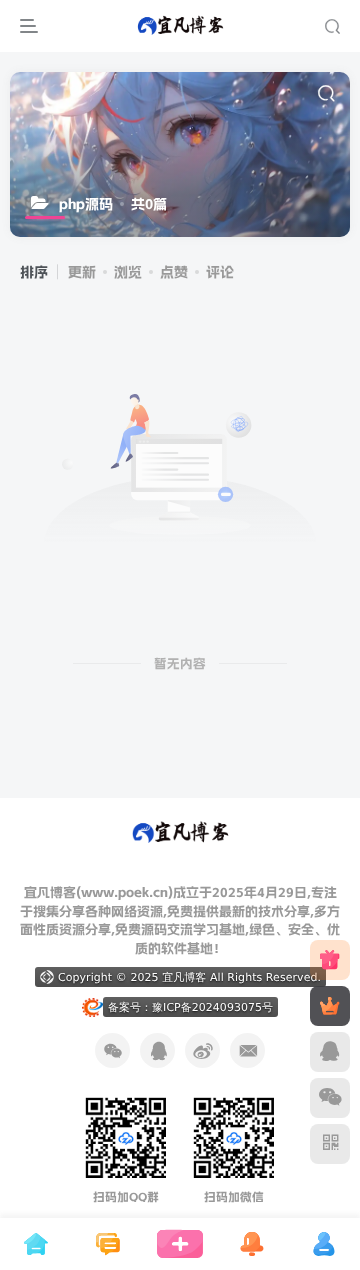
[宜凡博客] (179, 832)
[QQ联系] (330, 1052)
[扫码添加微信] (330, 1098)
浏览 (128, 272)
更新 (82, 272)
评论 (220, 272)
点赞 (174, 272)
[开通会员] (330, 1006)
